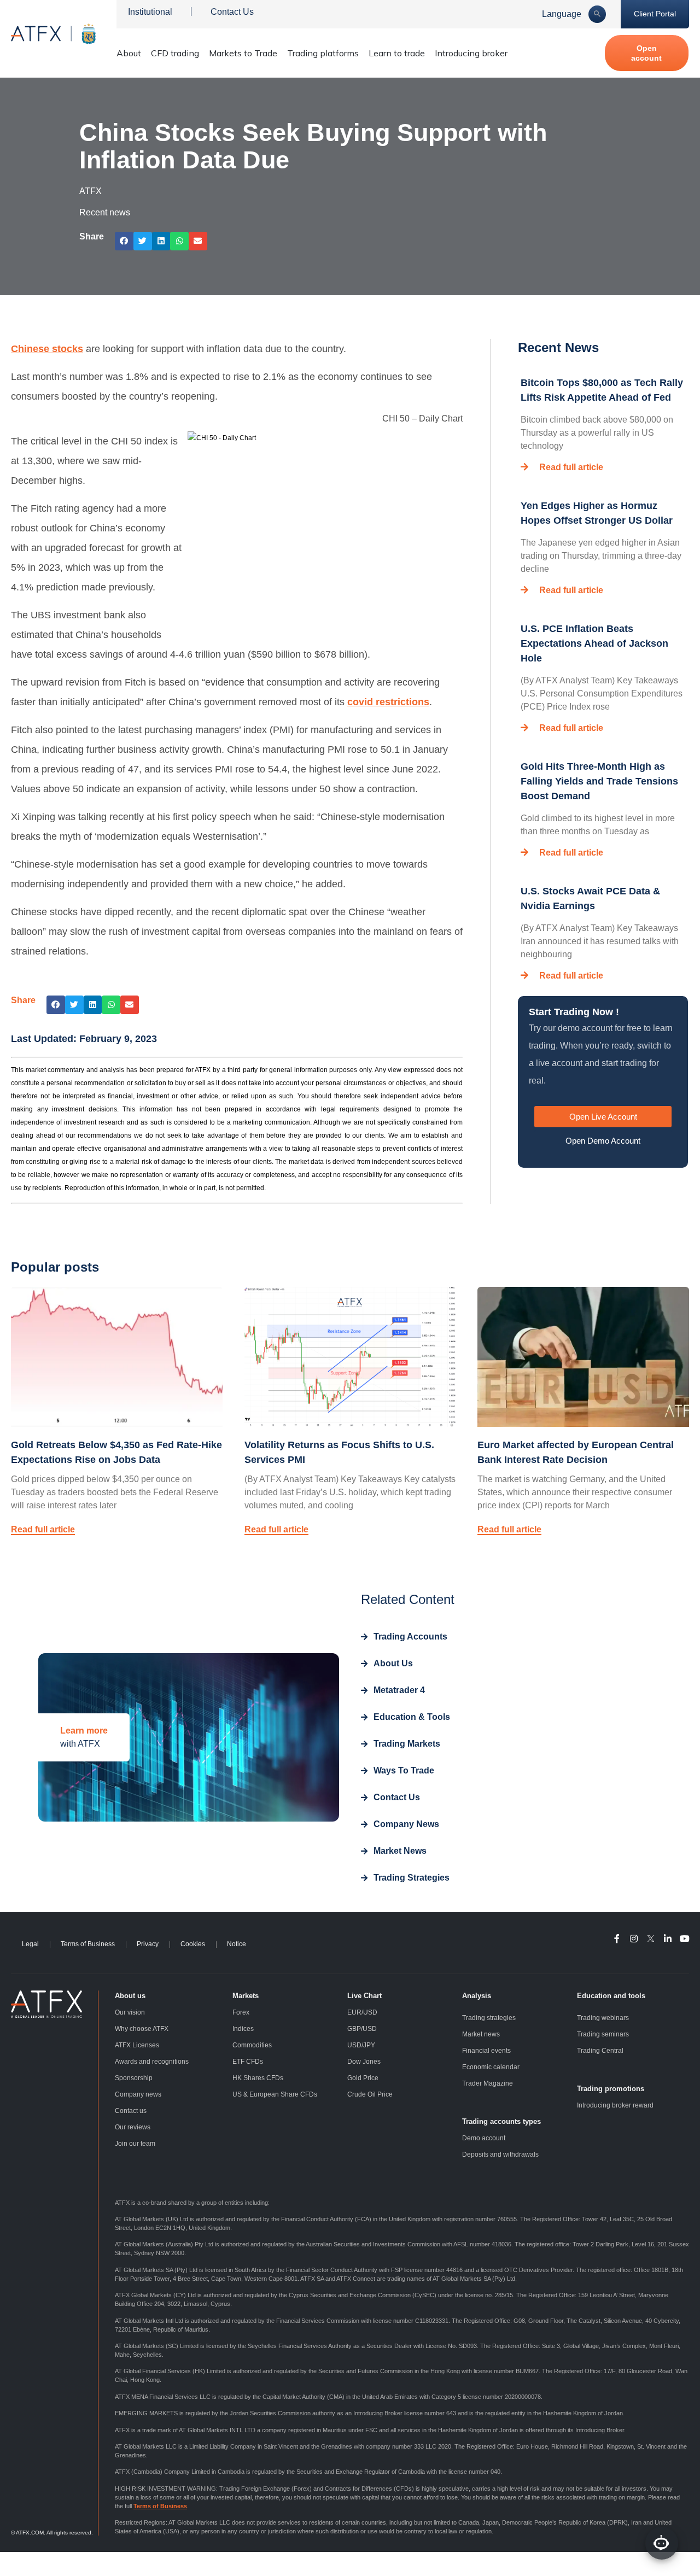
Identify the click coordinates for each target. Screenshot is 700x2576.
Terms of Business (88, 1944)
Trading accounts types (501, 2121)
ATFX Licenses (137, 2045)
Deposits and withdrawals (500, 2155)
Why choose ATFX (142, 2029)
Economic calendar (491, 2067)
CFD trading (175, 53)
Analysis (477, 1996)
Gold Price (363, 2078)
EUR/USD (362, 2012)
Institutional (150, 12)
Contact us (131, 2111)
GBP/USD (362, 2029)
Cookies (193, 1944)
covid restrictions (388, 702)
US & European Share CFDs (275, 2094)
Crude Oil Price (370, 2094)
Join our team (135, 2144)
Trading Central (600, 2051)
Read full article (571, 467)
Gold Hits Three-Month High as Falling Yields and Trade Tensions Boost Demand (599, 781)
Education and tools (611, 1996)
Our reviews (133, 2127)
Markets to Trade (243, 53)
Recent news (105, 212)
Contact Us (232, 12)
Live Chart (364, 1996)
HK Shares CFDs (258, 2078)
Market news (481, 2034)
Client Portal (655, 14)
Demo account (484, 2138)
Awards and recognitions (152, 2062)
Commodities (252, 2045)
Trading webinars (603, 2018)
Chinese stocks (47, 349)
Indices (243, 2029)
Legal (30, 1944)
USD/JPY (361, 2045)
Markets (246, 1996)
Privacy (148, 1944)
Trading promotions (611, 2089)
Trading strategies (489, 2018)
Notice (237, 1944)
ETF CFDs (248, 2062)
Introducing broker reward (615, 2105)
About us (130, 1996)
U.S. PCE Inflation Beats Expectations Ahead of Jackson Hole (594, 643)
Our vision (130, 2012)
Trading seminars (603, 2034)
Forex (241, 2012)
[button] (124, 241)
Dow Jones (364, 2062)
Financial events (486, 2051)
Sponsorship (134, 2078)
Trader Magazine (488, 2083)
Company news (138, 2094)
